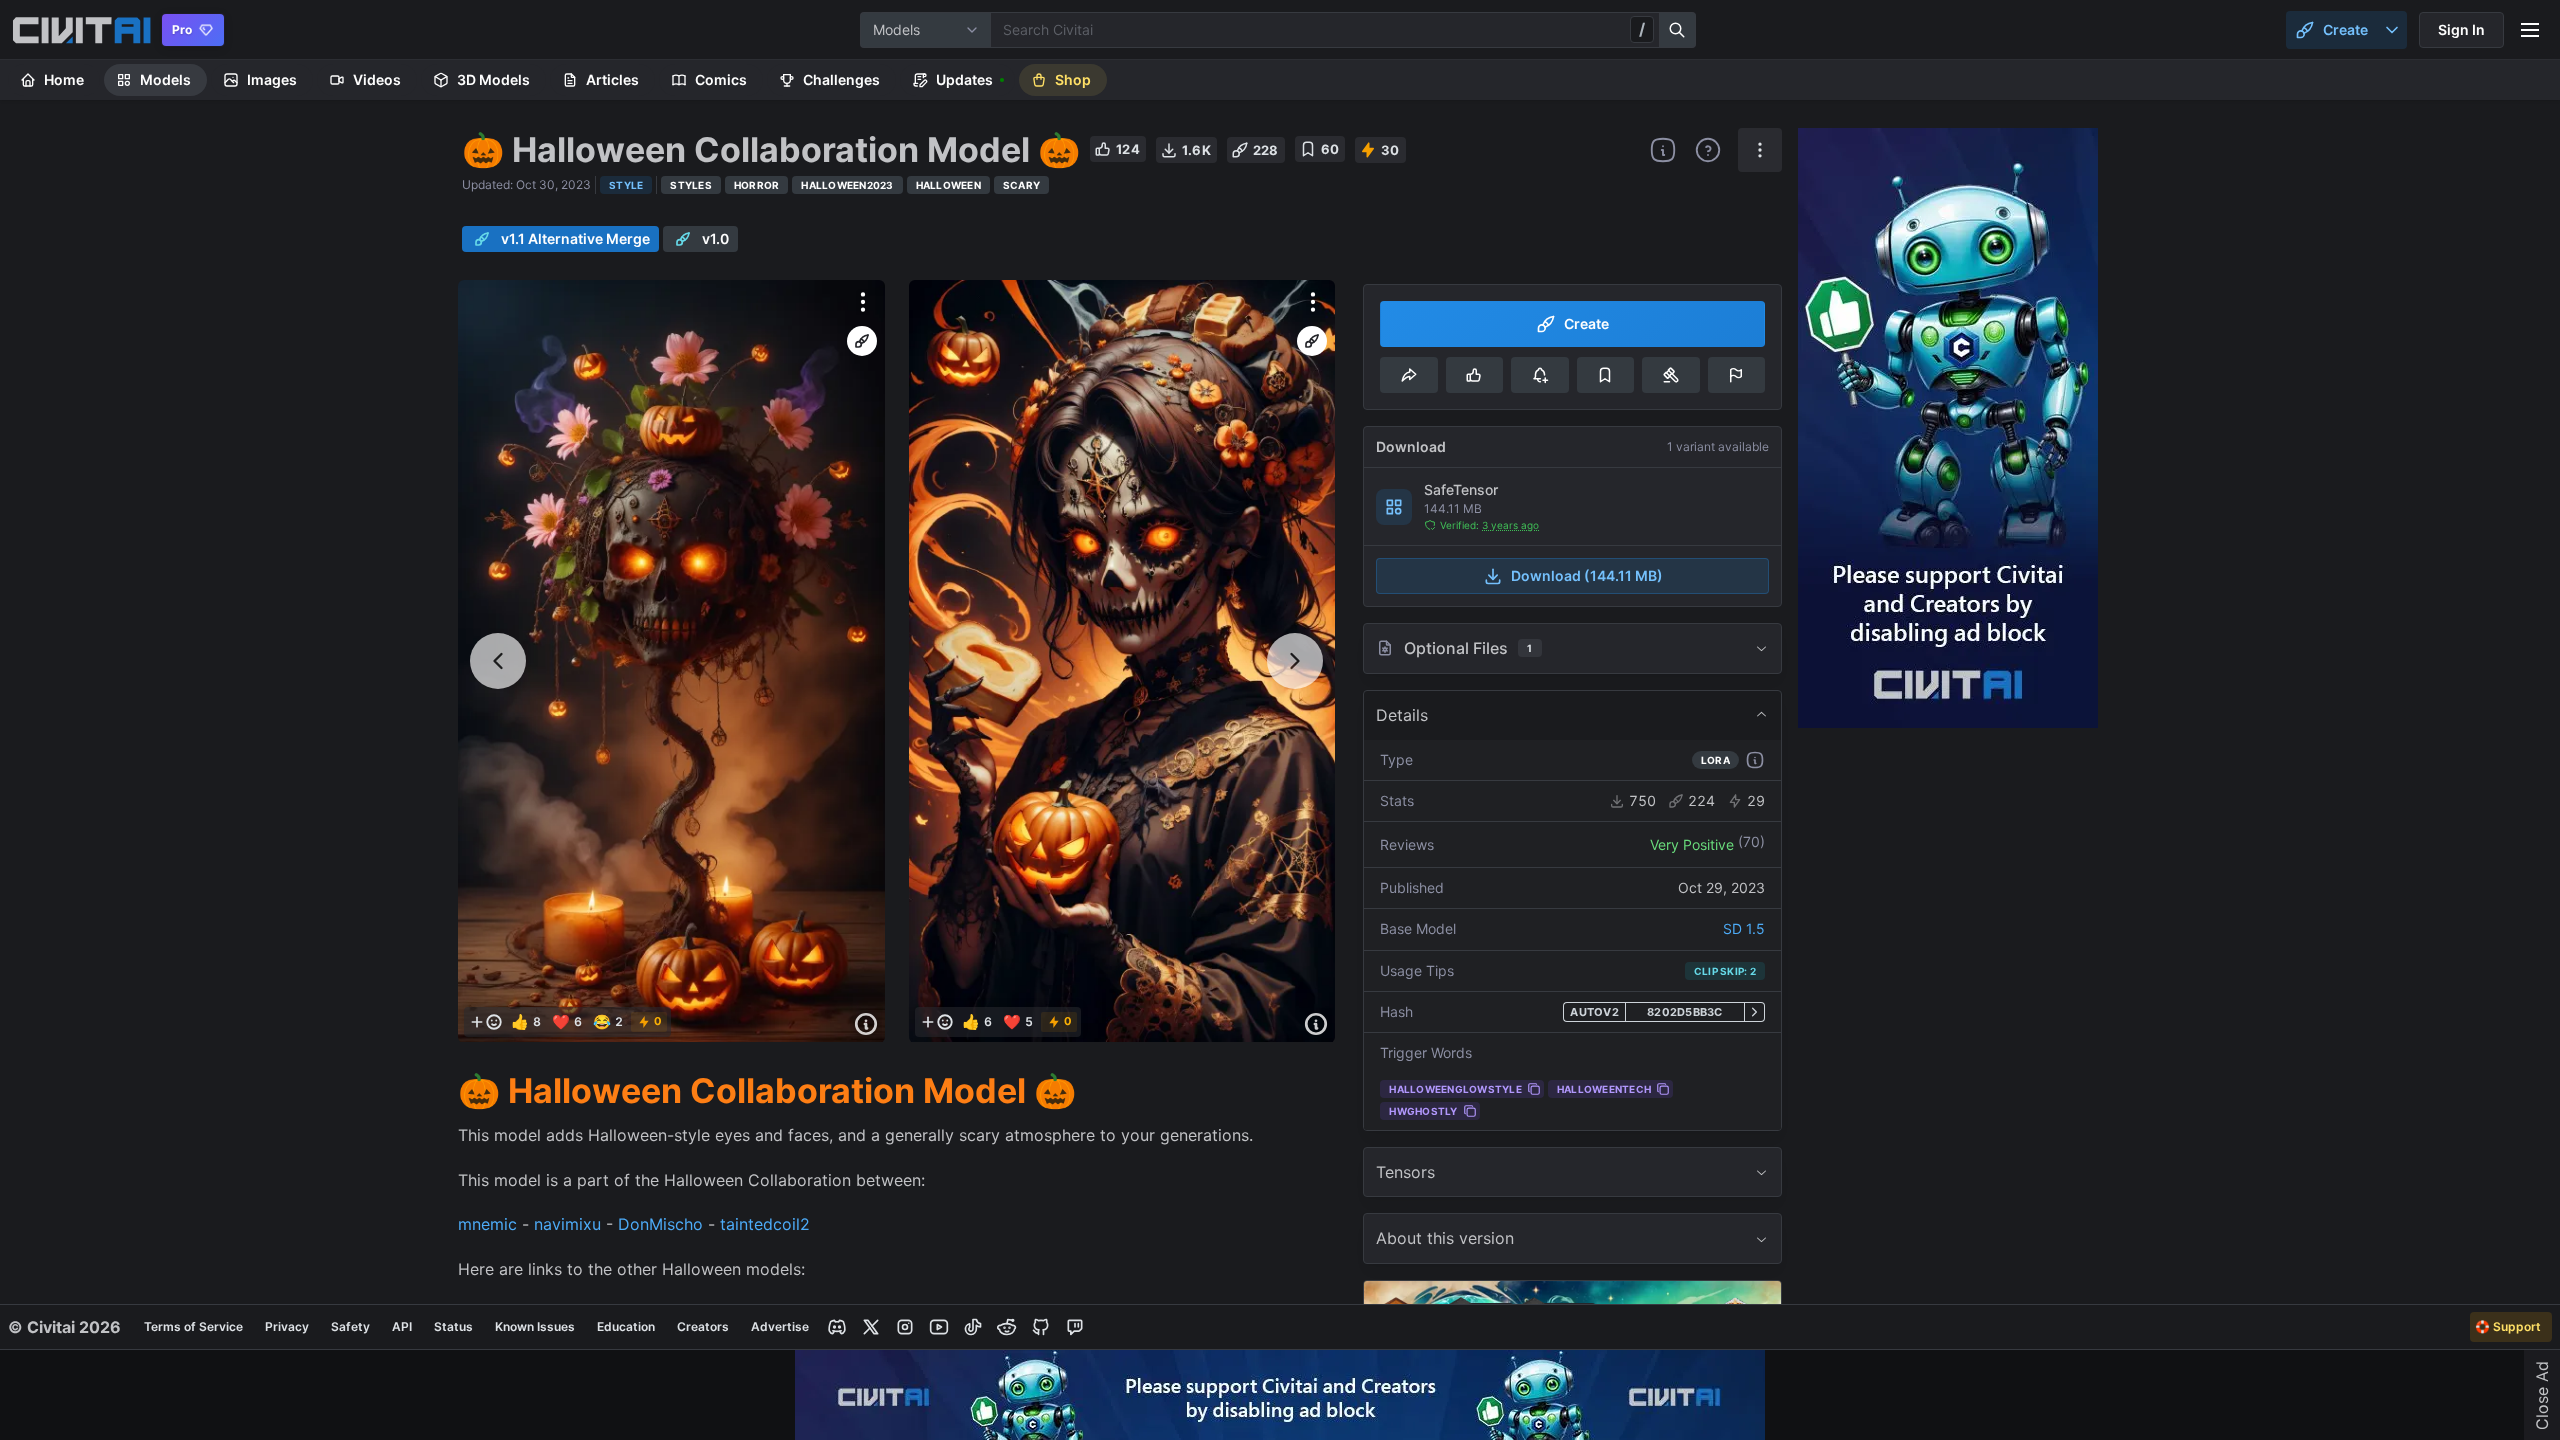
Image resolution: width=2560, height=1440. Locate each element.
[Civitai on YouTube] (939, 1327)
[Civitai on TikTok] (973, 1327)
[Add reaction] (486, 1022)
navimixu (567, 1224)
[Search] (1678, 30)
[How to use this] (1755, 760)
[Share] (1408, 375)
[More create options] (2392, 30)
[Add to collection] (1605, 375)
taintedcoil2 (765, 1224)
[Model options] (1760, 150)
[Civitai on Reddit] (1007, 1327)
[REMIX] (862, 341)
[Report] (1736, 375)
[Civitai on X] (871, 1327)
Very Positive (1692, 844)
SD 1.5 (1744, 928)
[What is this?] (1663, 150)
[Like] (1474, 375)
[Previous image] (498, 661)
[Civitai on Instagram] (905, 1327)
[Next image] (1295, 661)
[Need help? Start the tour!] (1708, 150)
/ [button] (1642, 29)
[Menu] (2530, 30)
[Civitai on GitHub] (1041, 1327)
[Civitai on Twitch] (1075, 1327)
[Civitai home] (81, 30)
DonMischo (660, 1224)
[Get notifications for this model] (1539, 375)
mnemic (487, 1224)
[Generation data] (866, 1024)
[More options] (863, 302)
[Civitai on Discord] (837, 1327)
